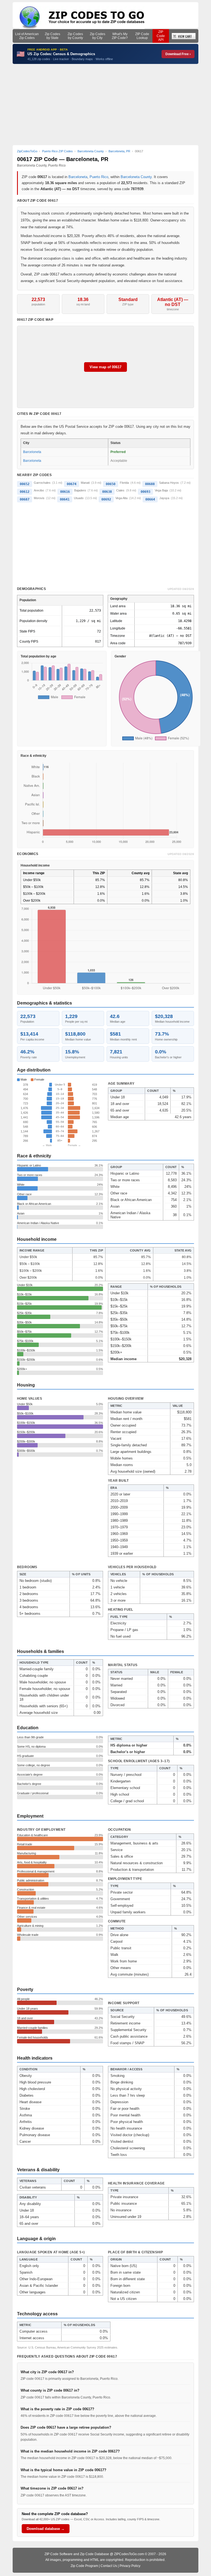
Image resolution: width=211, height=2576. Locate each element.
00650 (111, 484)
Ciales (120, 490)
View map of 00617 (105, 367)
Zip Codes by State (52, 36)
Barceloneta (78, 177)
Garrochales (42, 483)
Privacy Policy (130, 2566)
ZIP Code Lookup (142, 36)
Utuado (79, 498)
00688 (150, 484)
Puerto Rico (99, 177)
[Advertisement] (106, 105)
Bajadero (80, 490)
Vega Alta (121, 498)
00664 (150, 499)
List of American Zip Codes (27, 36)
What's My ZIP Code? (120, 36)
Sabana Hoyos (169, 483)
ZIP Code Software (59, 2554)
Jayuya (164, 498)
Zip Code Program (84, 2566)
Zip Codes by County (75, 36)
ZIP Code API (161, 36)
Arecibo (39, 490)
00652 (25, 484)
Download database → (46, 2529)
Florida (124, 483)
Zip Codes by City (98, 36)
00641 (65, 499)
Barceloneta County (136, 177)
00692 (106, 499)
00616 (65, 492)
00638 (107, 492)
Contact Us (109, 2566)
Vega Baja (161, 490)
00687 (25, 499)
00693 (145, 492)
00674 (72, 484)
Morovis (39, 498)
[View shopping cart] (184, 36)
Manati (85, 483)
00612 (25, 492)
